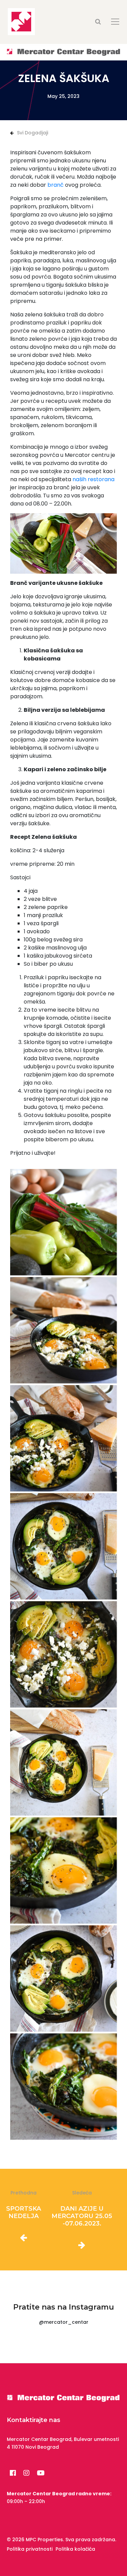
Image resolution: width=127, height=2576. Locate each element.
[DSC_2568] (63, 1222)
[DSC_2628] (63, 1979)
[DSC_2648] (63, 1546)
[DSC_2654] (63, 1870)
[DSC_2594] (63, 2087)
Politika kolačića (75, 2549)
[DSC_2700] (63, 1438)
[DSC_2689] (63, 1654)
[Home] (63, 52)
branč (56, 185)
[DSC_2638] (63, 1762)
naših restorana (93, 479)
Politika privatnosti (30, 2549)
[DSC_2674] (63, 1330)
